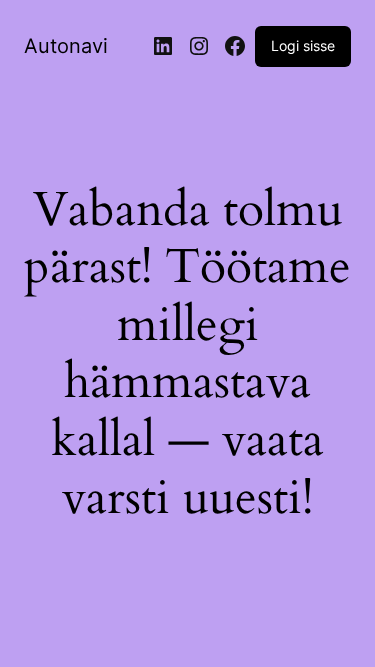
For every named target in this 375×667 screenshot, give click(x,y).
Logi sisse (303, 45)
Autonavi (66, 46)
